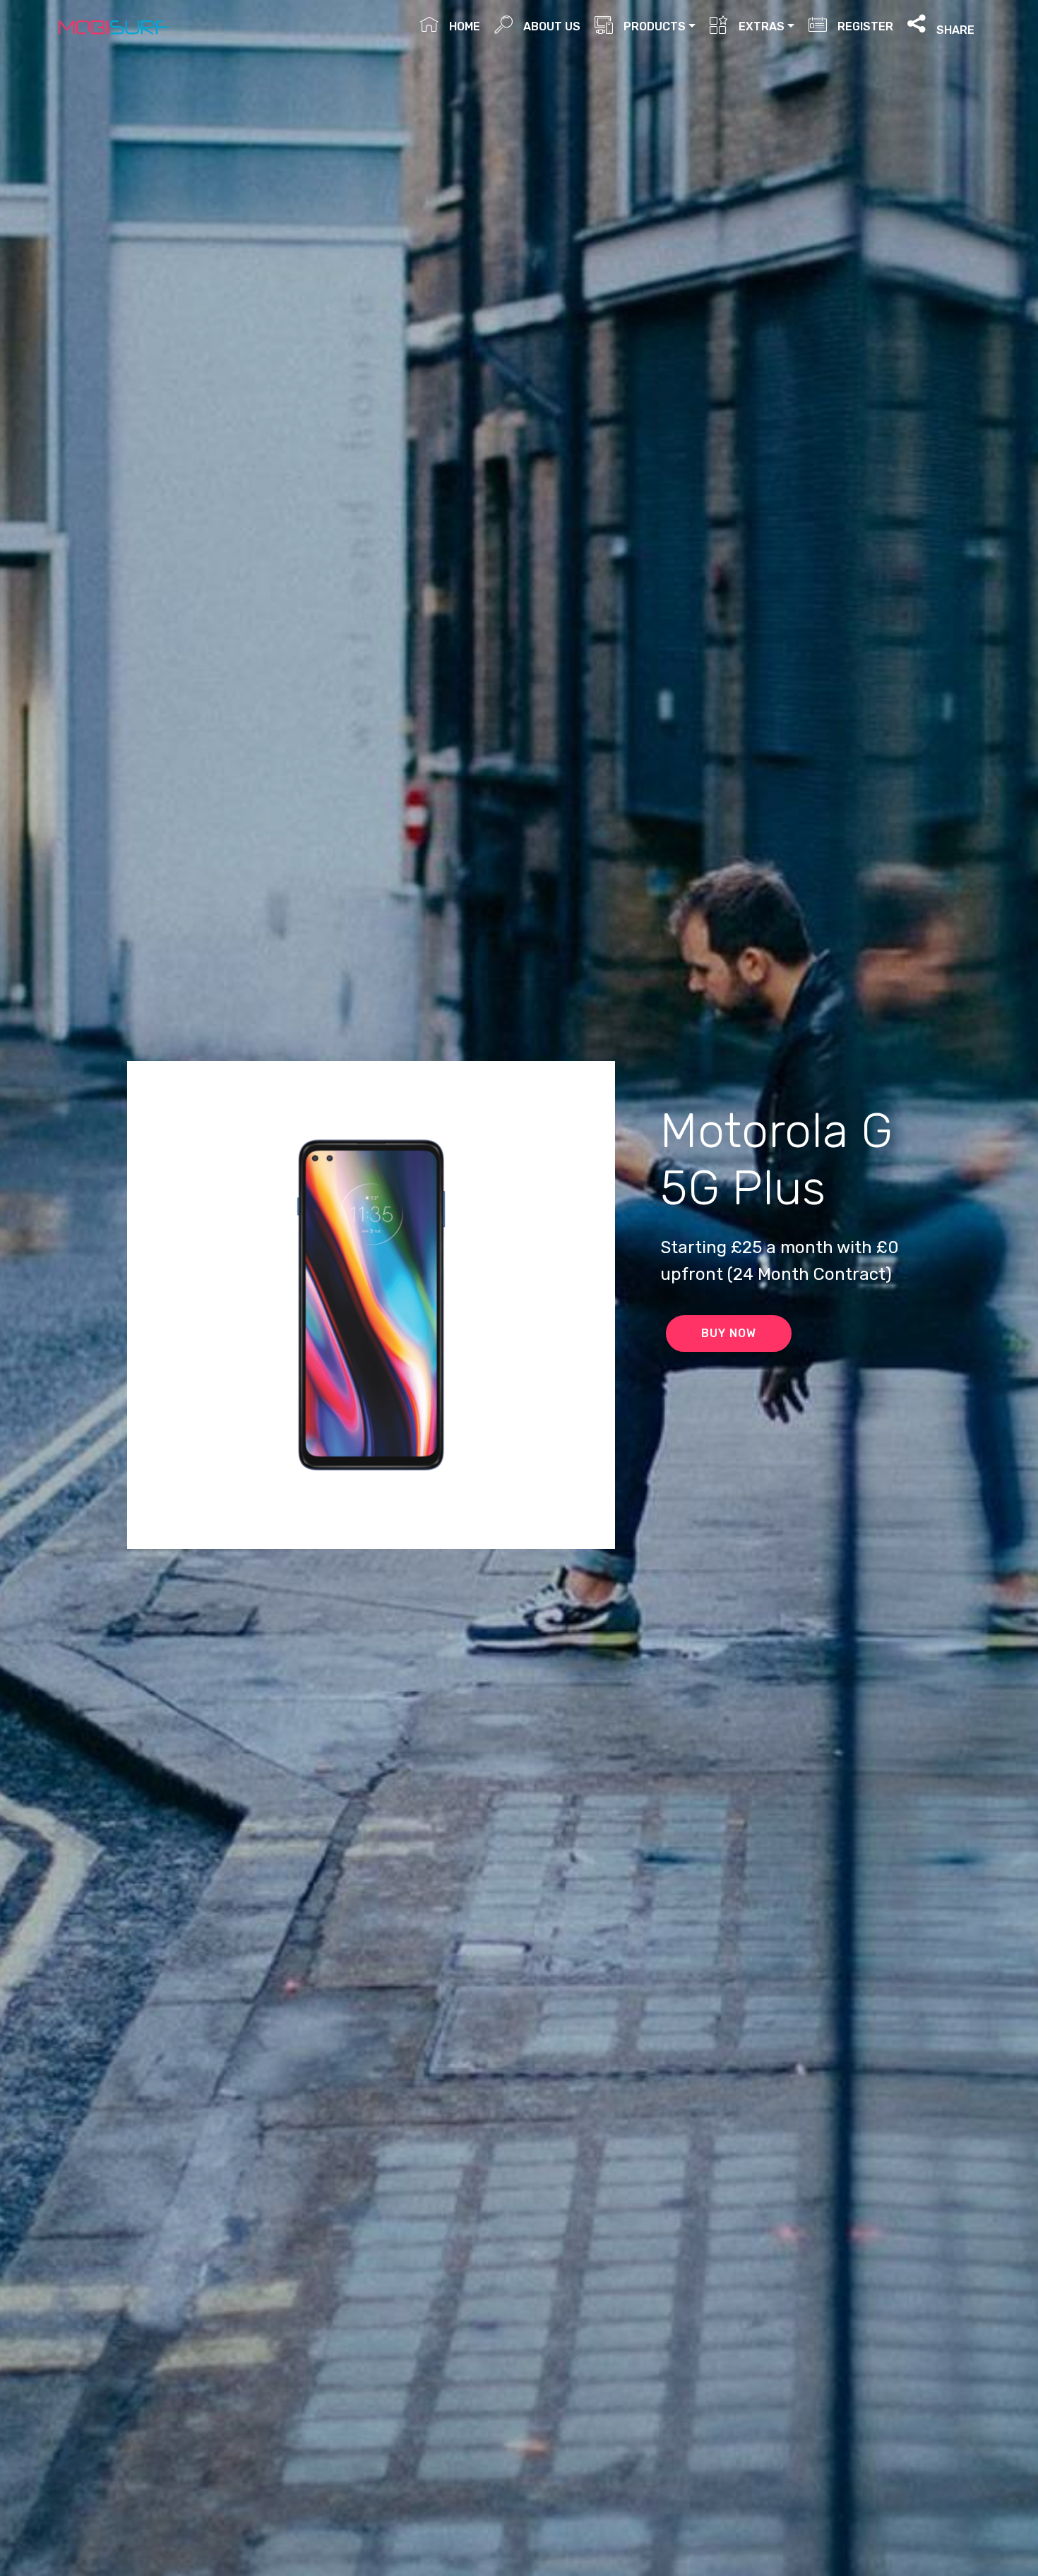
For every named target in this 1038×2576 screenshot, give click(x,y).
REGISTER (864, 26)
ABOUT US (550, 26)
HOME (463, 26)
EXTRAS (760, 26)
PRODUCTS (653, 26)
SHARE (954, 29)
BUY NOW (729, 1333)
